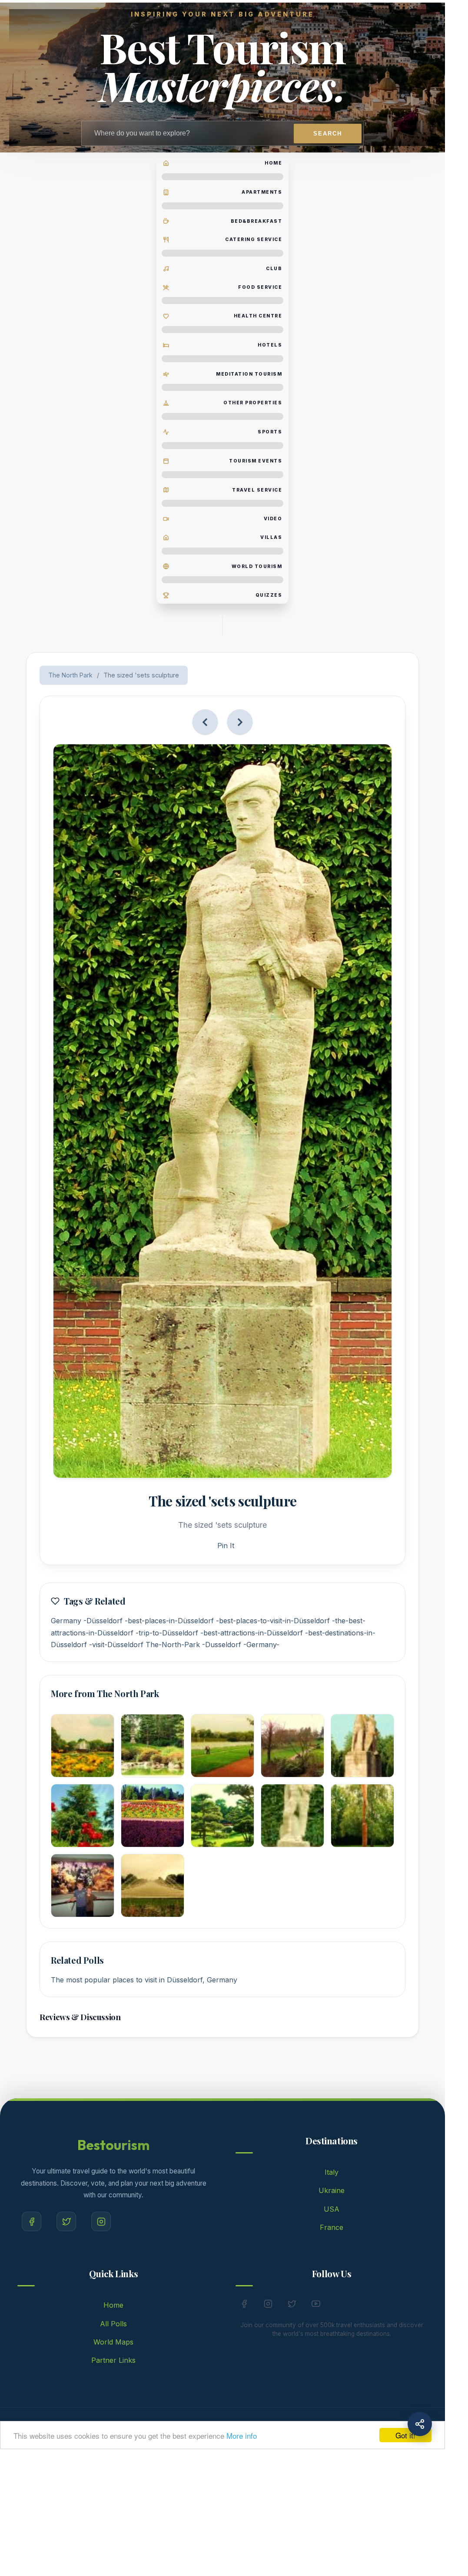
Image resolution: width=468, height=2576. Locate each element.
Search (328, 134)
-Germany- (261, 1645)
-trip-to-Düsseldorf (167, 1633)
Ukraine (332, 2190)
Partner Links (113, 2360)
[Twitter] (66, 2221)
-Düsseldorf (103, 1621)
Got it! (405, 2435)
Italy (332, 2172)
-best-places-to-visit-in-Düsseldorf (273, 1621)
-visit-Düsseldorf (116, 1645)
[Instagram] (101, 2221)
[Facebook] (32, 2221)
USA (332, 2209)
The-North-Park (173, 1645)
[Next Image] (240, 722)
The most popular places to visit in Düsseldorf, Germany (144, 1980)
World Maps (113, 2342)
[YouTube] (316, 2305)
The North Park (70, 675)
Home (113, 2305)
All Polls (113, 2324)
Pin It (226, 1546)
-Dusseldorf (222, 1645)
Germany (66, 1621)
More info (242, 2436)
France (332, 2227)
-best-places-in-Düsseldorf (169, 1621)
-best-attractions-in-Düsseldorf (252, 1633)
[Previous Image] (205, 722)
